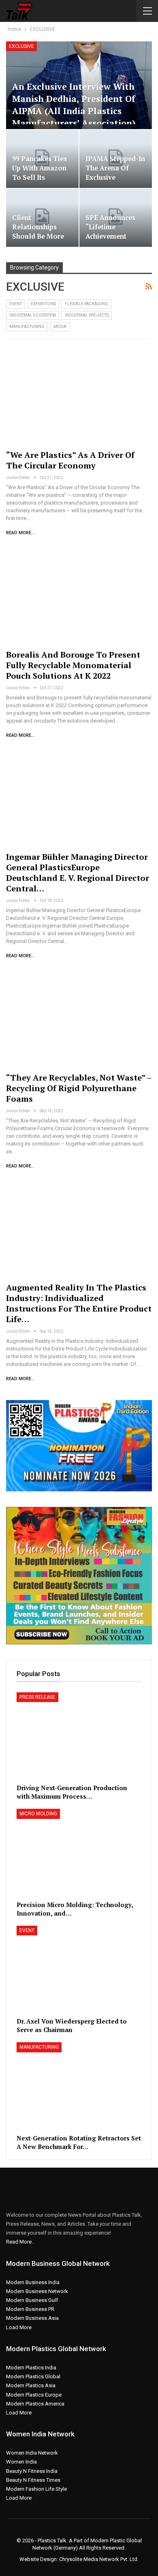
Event (16, 304)
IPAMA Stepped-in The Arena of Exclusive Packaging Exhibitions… (115, 177)
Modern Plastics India (31, 2368)
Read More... (20, 533)
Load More (19, 2327)
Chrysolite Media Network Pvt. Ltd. (99, 2559)
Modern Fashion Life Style (36, 2489)
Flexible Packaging (86, 304)
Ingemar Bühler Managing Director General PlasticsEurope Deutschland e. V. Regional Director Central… (78, 873)
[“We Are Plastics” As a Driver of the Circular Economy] (79, 396)
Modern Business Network (37, 2291)
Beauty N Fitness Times (33, 2480)
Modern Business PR (30, 2309)
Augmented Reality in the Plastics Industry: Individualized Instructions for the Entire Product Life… (79, 1303)
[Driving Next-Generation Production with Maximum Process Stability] (79, 1736)
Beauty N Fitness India (32, 2471)
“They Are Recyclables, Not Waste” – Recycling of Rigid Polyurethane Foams (79, 1088)
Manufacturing (27, 327)
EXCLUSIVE (21, 46)
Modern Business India (33, 2282)
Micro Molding (38, 1814)
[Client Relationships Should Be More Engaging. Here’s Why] (42, 218)
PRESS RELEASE (37, 1697)
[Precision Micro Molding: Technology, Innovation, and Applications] (79, 1853)
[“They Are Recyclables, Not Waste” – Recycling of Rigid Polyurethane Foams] (79, 1018)
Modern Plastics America (35, 2404)
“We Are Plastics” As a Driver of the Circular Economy (70, 460)
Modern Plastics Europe (34, 2395)
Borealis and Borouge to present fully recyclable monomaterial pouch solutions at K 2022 (73, 665)
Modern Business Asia (32, 2318)
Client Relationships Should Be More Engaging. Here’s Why (39, 236)
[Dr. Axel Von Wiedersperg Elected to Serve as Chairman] (79, 1970)
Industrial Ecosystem (33, 315)
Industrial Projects (87, 315)
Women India (21, 2462)
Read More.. (20, 2242)
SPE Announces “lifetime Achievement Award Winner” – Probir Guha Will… (112, 241)
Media (60, 327)
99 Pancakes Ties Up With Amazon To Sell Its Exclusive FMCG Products (39, 177)
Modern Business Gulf (32, 2300)
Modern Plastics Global (33, 2376)
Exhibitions (43, 304)
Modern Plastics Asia (31, 2385)
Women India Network (32, 2453)
